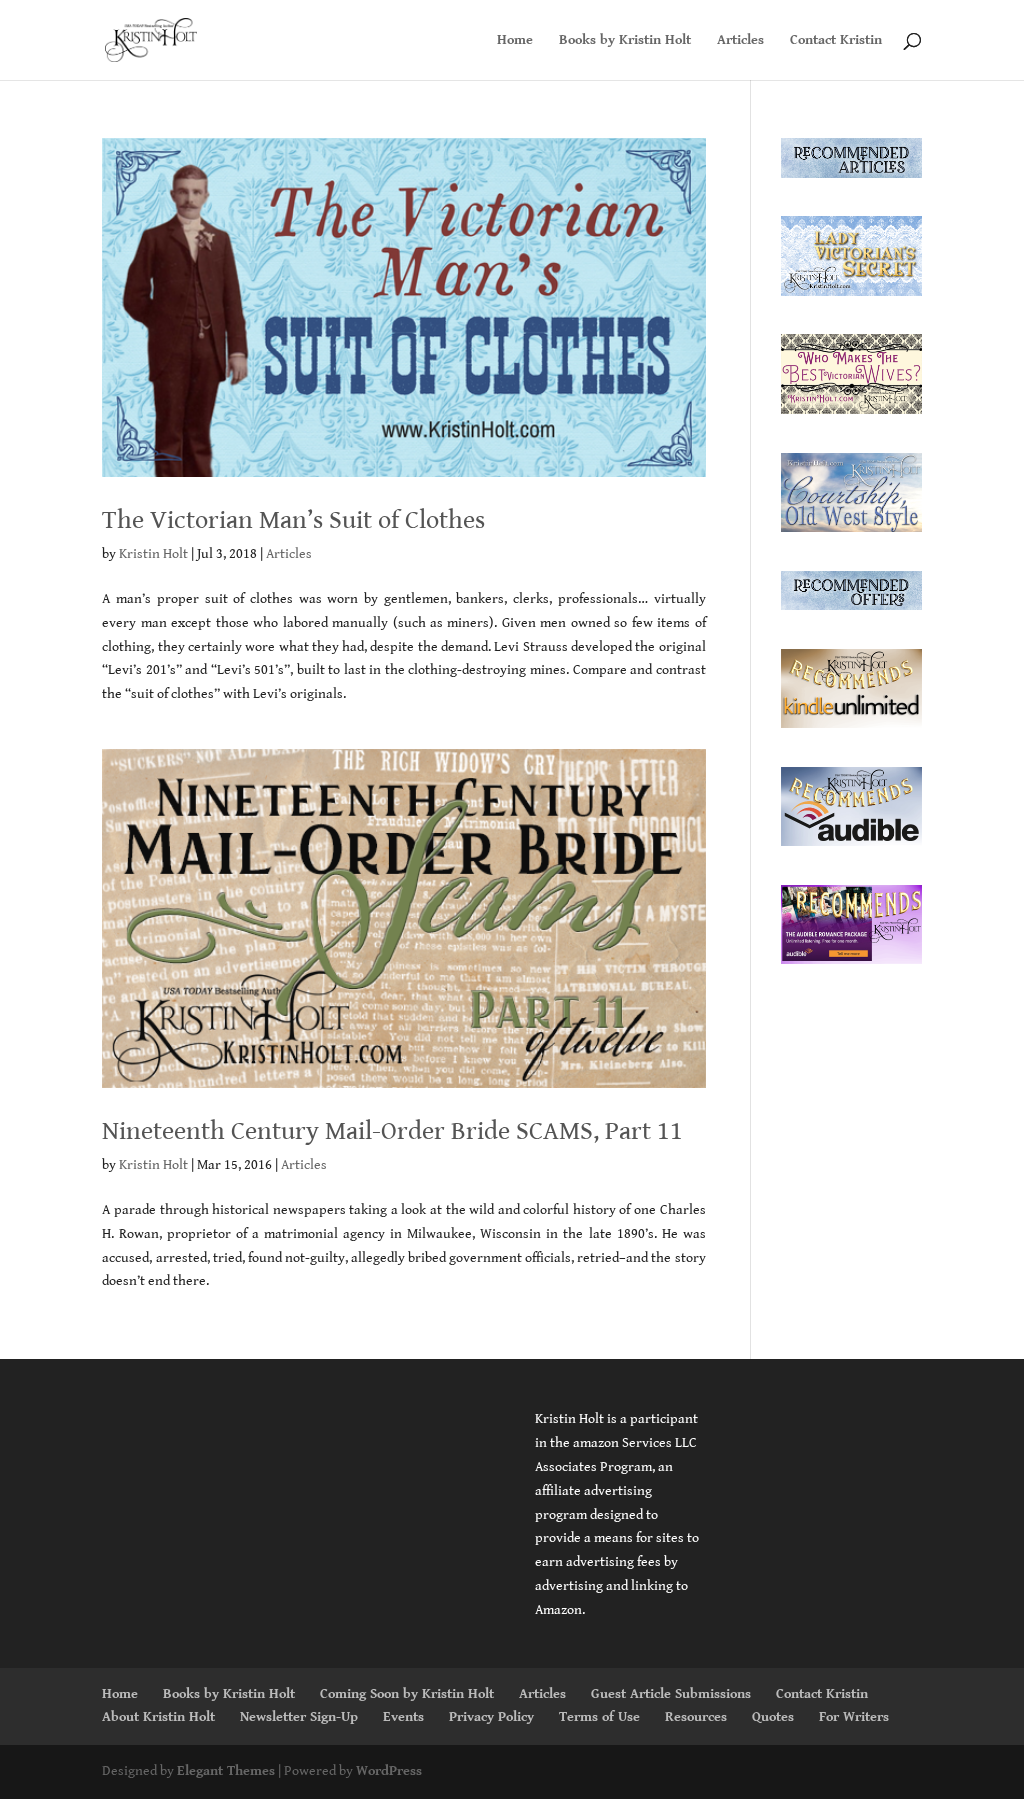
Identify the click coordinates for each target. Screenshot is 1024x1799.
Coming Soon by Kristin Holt (407, 1694)
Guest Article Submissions (671, 1694)
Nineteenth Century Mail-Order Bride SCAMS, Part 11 (392, 1131)
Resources (696, 1717)
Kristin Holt (153, 554)
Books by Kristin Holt (625, 40)
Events (403, 1717)
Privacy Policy (491, 1717)
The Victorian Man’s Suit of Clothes (293, 520)
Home (515, 40)
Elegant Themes (226, 1771)
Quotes (773, 1717)
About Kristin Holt (158, 1717)
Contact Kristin (836, 40)
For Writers (854, 1717)
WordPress (389, 1771)
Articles (740, 40)
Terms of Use (599, 1717)
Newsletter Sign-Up (299, 1717)
